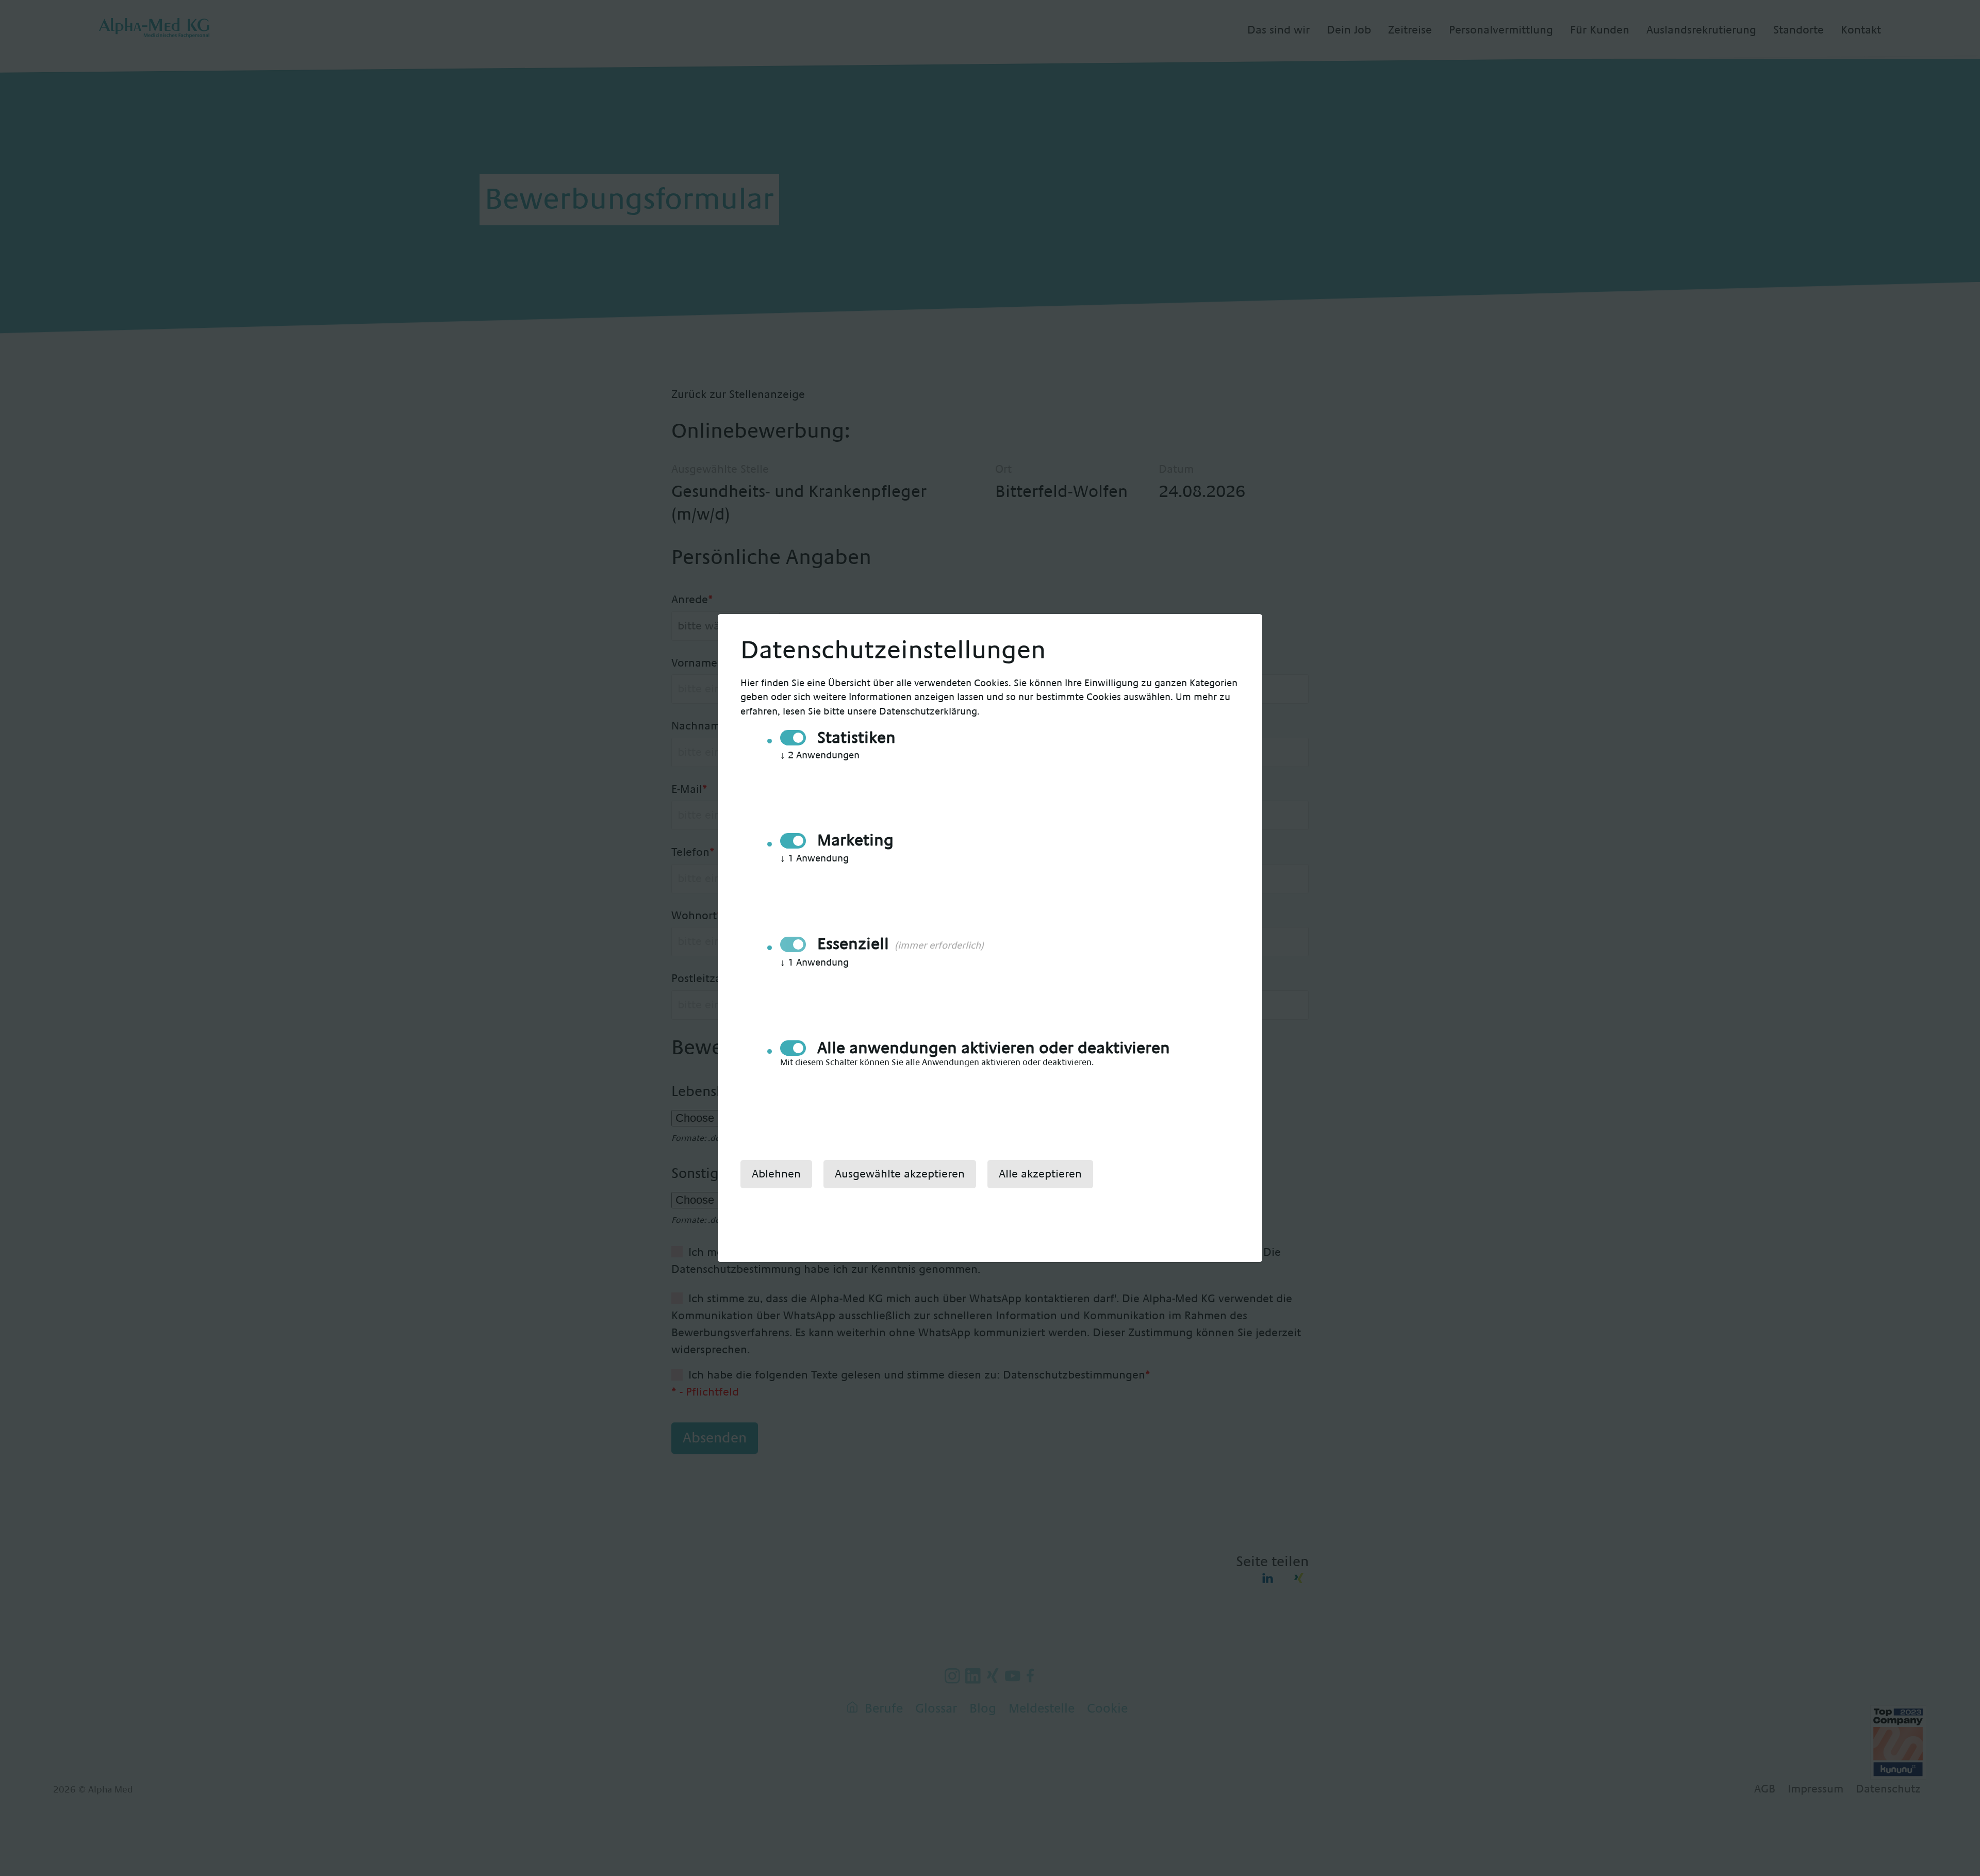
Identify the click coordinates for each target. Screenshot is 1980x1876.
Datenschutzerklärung (928, 712)
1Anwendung (814, 859)
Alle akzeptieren (1040, 1174)
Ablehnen (776, 1174)
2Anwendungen (820, 756)
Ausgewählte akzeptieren (900, 1174)
